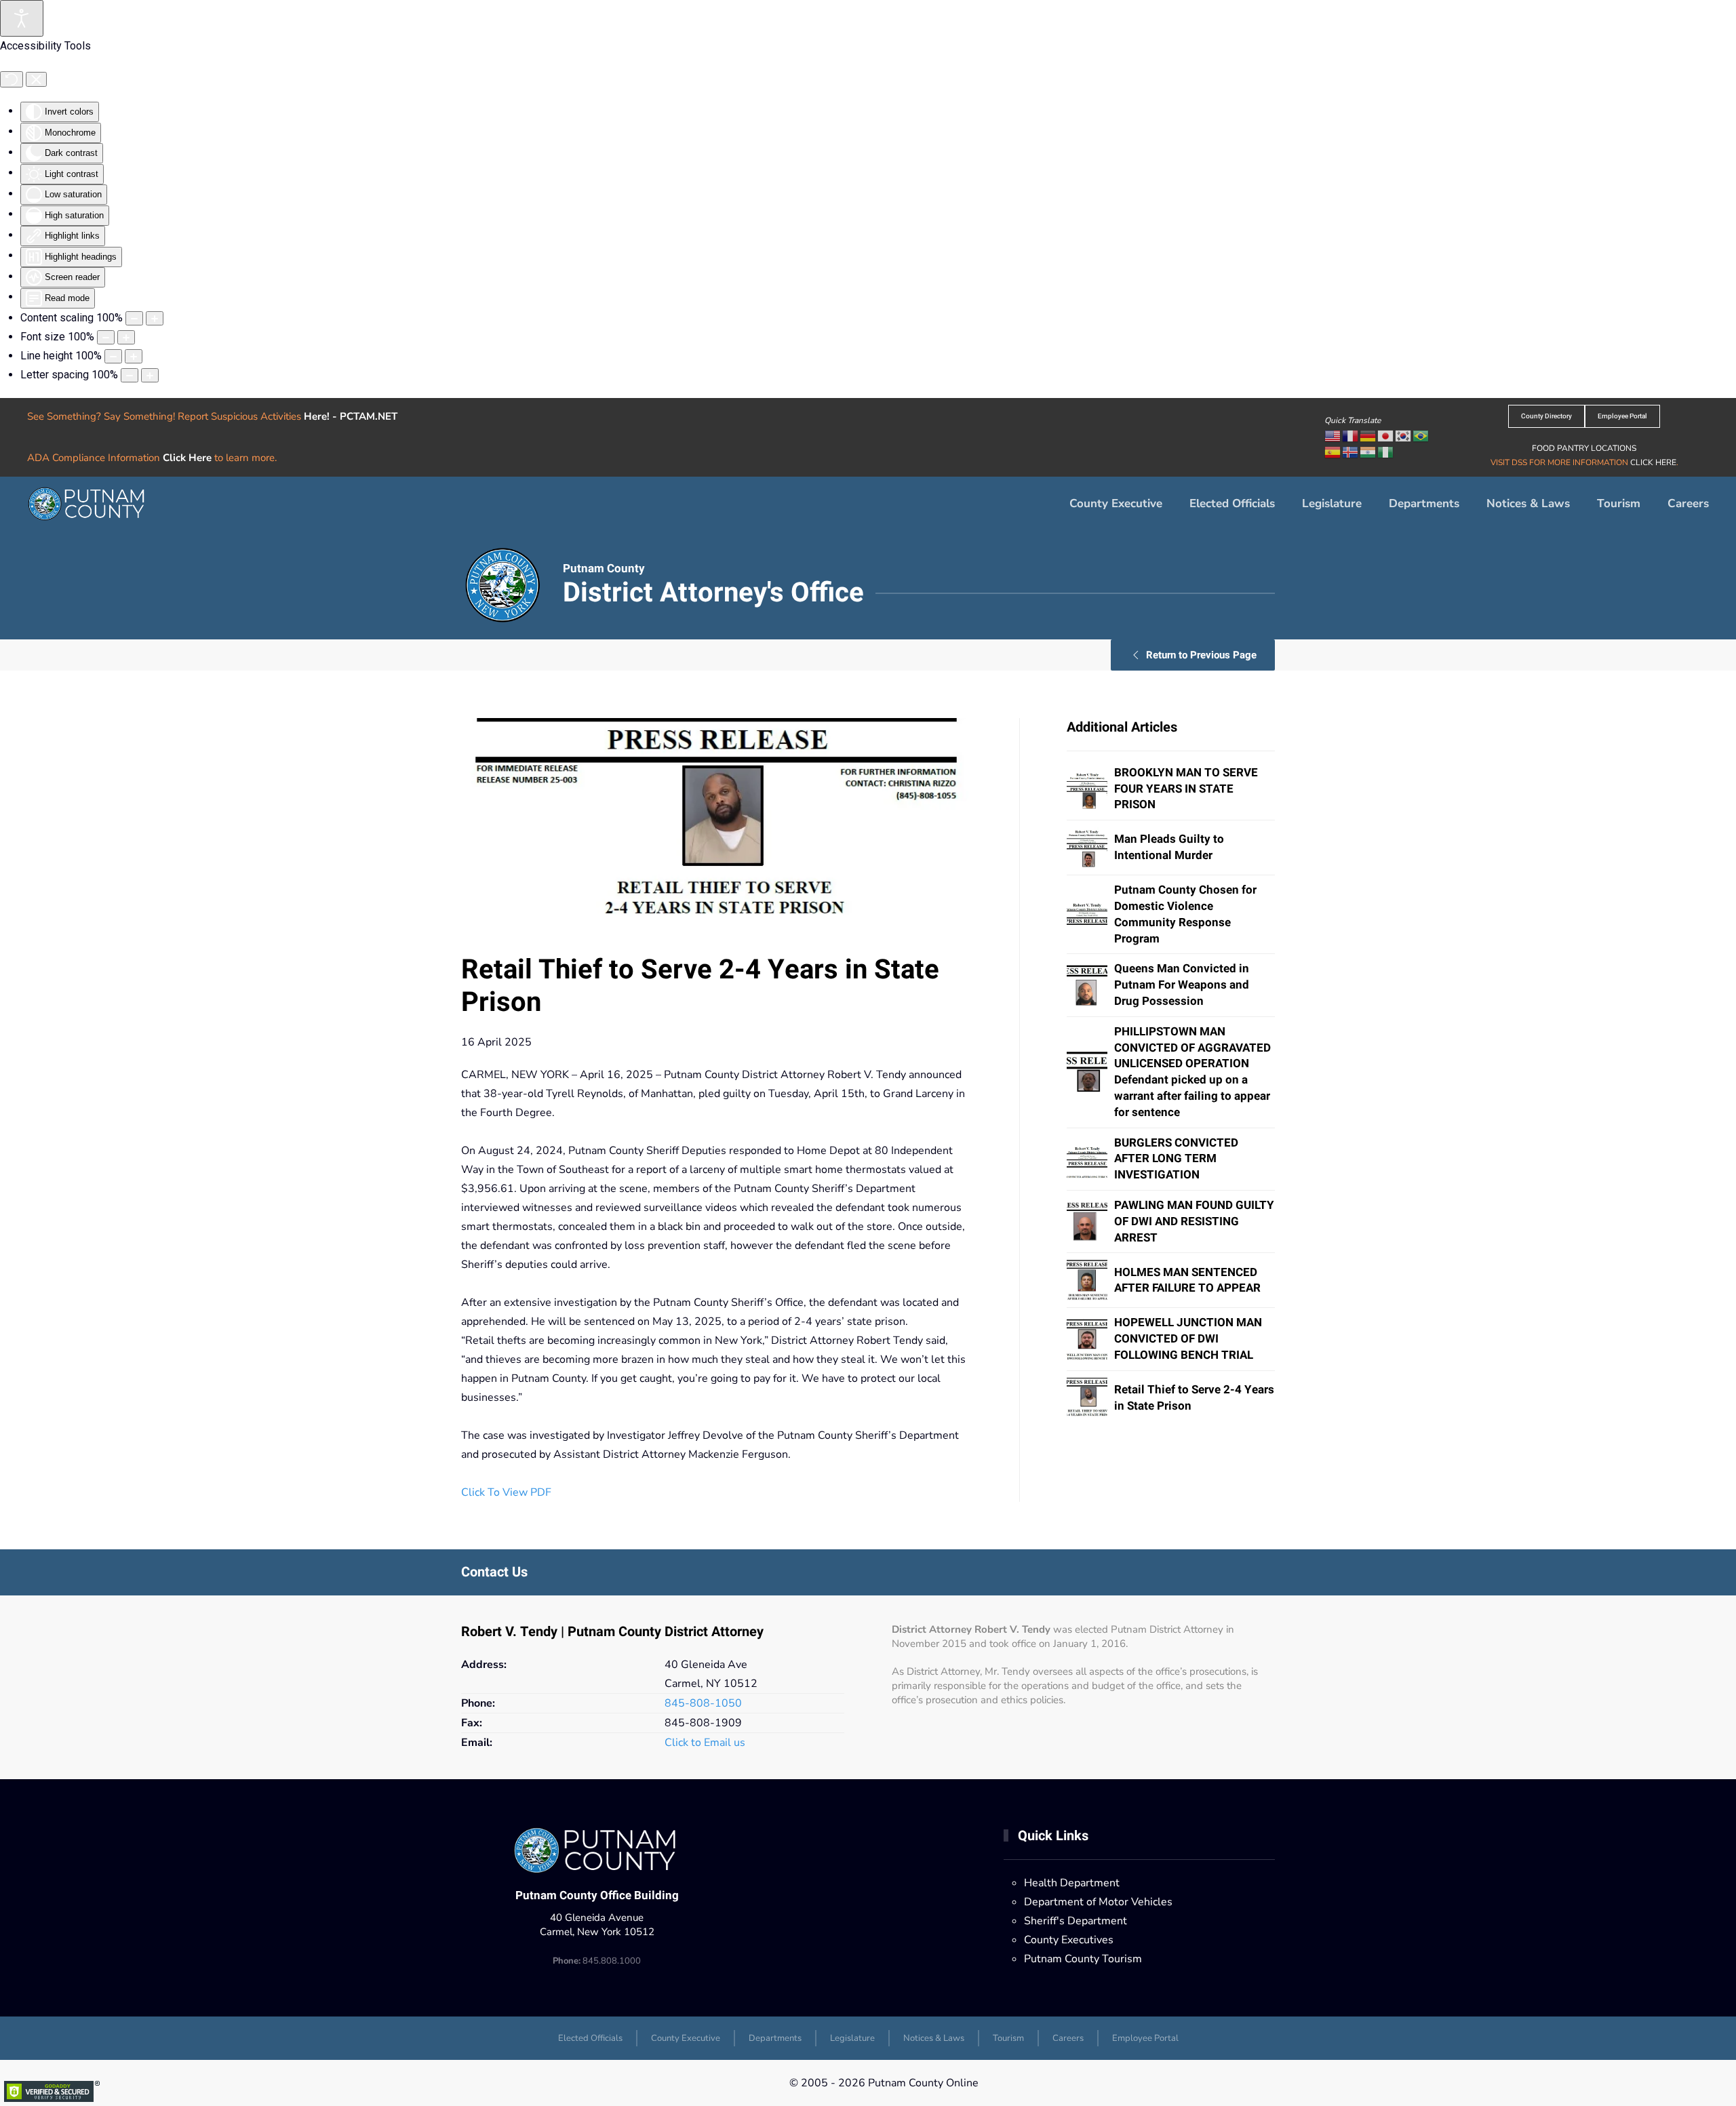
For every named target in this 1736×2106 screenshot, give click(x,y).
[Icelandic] (1351, 452)
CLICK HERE (1653, 462)
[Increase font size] (126, 337)
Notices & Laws (1528, 503)
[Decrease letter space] (130, 375)
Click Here (187, 458)
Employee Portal (1622, 416)
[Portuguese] (1421, 435)
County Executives (1069, 1940)
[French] (1351, 435)
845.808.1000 (597, 1961)
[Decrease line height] (113, 356)
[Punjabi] (1368, 452)
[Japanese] (1386, 435)
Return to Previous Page (1201, 655)
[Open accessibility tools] (22, 18)
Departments (775, 2038)
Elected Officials (1232, 503)
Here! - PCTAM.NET (351, 416)
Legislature (1332, 503)
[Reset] (12, 79)
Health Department (1072, 1883)
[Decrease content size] (134, 318)
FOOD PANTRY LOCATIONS (1584, 448)
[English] (1333, 435)
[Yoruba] (1386, 452)
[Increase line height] (134, 356)
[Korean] (1404, 435)
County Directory (1546, 416)
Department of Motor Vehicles (1098, 1902)
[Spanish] (1333, 452)
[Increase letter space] (150, 375)
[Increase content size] (155, 318)
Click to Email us (705, 1743)
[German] (1368, 435)
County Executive (1116, 503)
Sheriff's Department (1076, 1921)
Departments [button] (1424, 503)
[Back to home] (88, 504)
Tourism (1619, 503)
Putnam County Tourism (1083, 1959)
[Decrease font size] (106, 337)
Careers (1688, 503)
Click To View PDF (506, 1492)
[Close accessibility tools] (36, 79)
